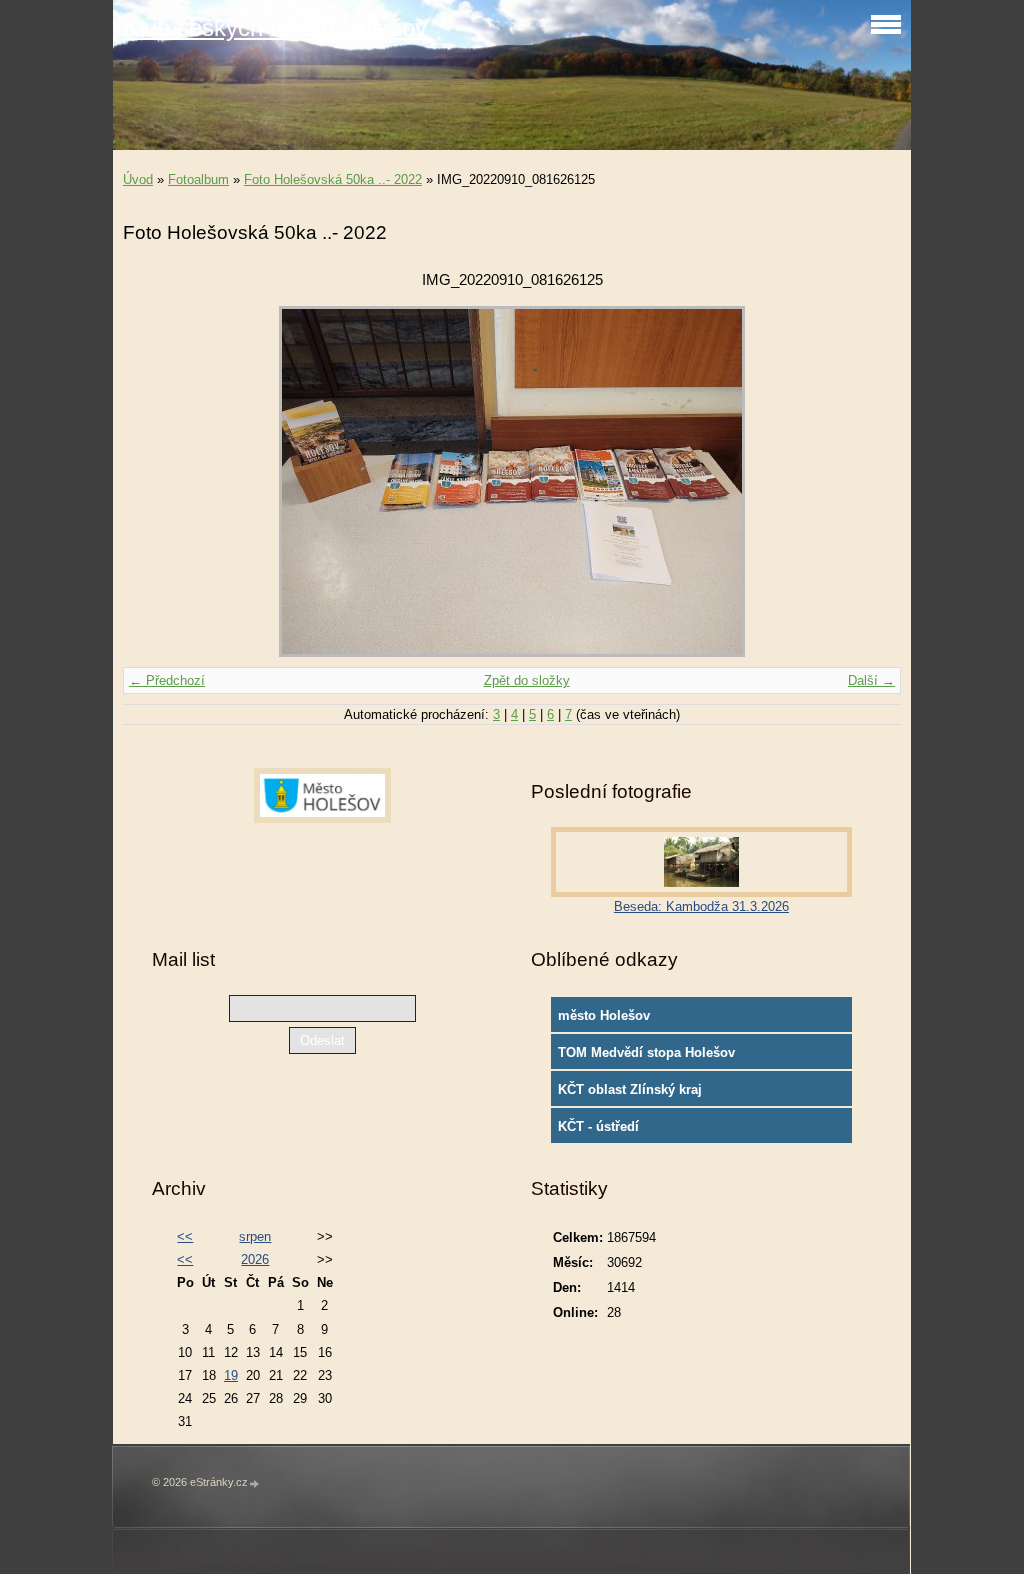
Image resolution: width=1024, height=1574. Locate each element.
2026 (255, 1259)
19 (231, 1375)
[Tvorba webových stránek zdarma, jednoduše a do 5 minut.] (255, 1483)
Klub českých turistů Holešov (275, 27)
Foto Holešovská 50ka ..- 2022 (333, 179)
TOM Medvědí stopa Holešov (646, 1052)
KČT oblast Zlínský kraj (630, 1089)
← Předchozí (167, 680)
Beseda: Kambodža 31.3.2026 (701, 906)
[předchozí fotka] (155, 481)
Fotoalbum (198, 179)
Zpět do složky (527, 680)
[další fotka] (868, 481)
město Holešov (604, 1015)
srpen (255, 1236)
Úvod (138, 179)
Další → (871, 680)
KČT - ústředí (598, 1126)
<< (185, 1236)
